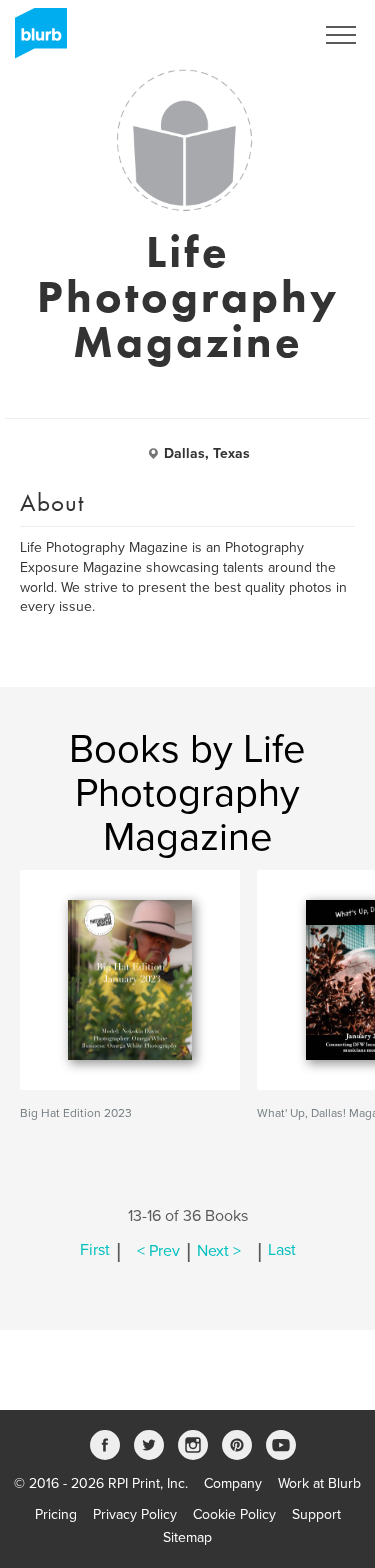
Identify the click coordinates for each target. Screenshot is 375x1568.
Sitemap (187, 1537)
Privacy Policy (135, 1514)
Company (233, 1483)
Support (316, 1514)
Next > (219, 1251)
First (95, 1251)
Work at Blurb (319, 1483)
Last (282, 1251)
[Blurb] (35, 40)
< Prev (158, 1251)
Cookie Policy (234, 1514)
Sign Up (263, 35)
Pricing (56, 1514)
